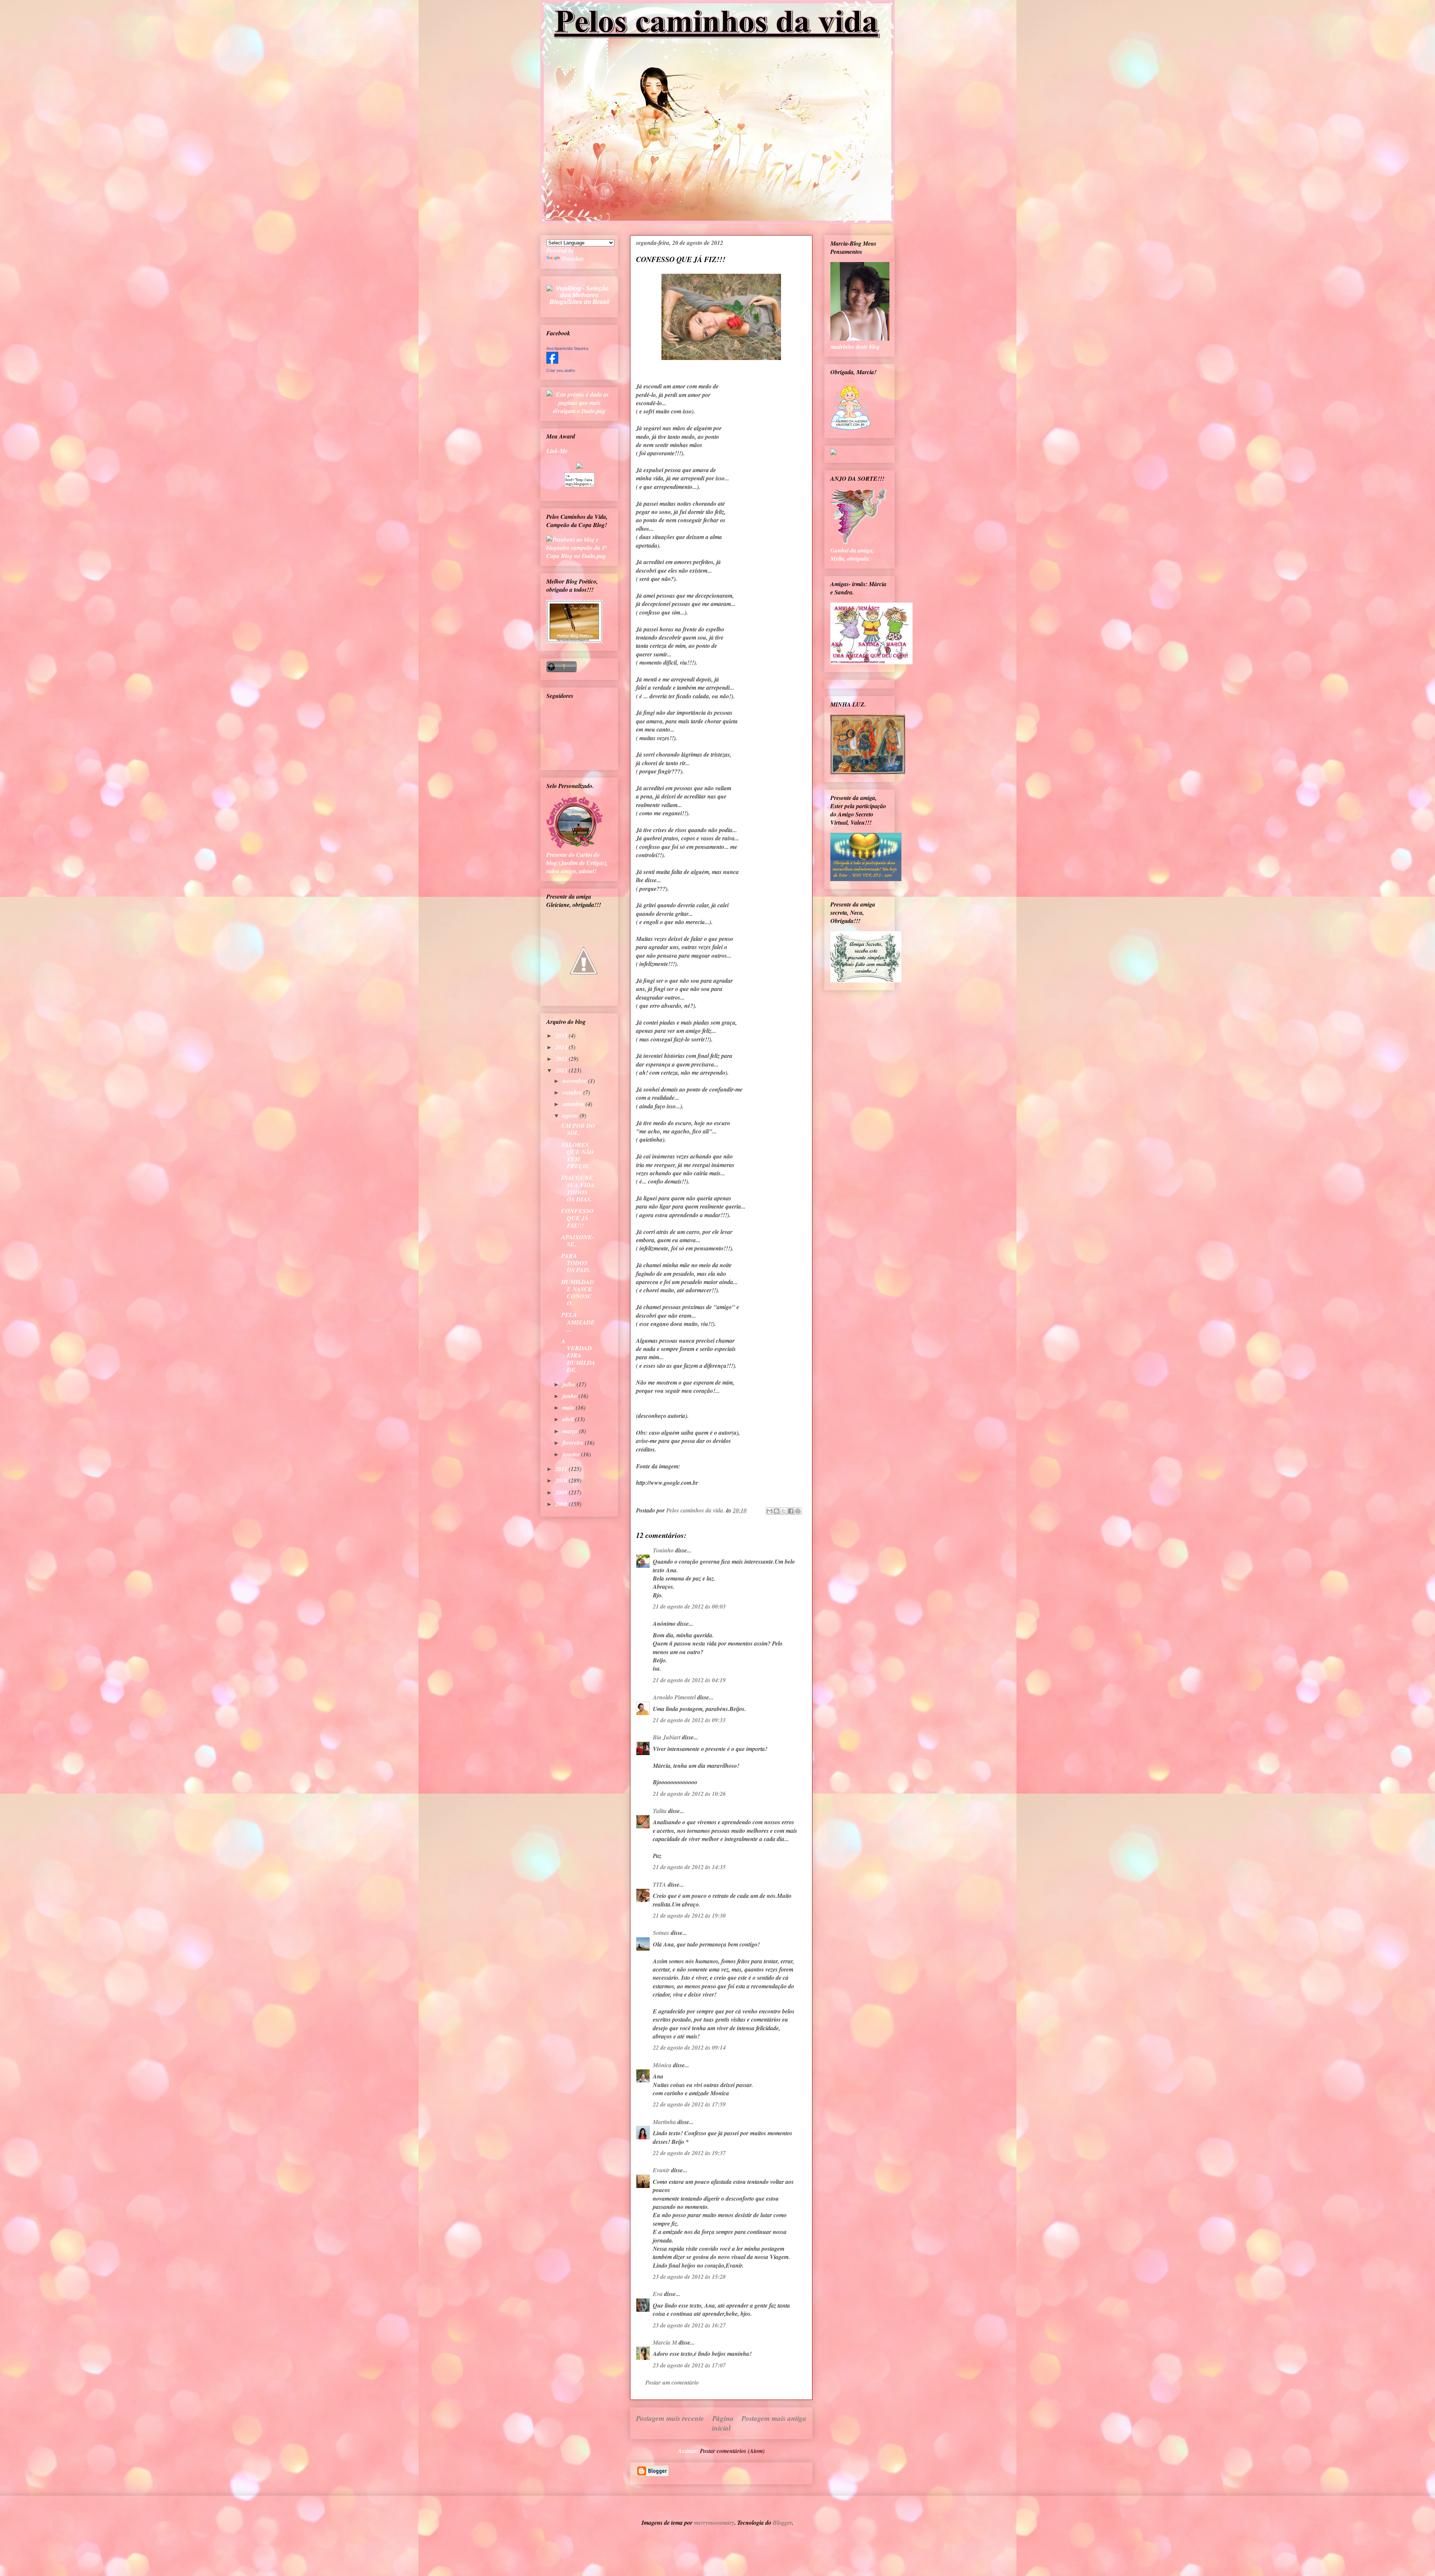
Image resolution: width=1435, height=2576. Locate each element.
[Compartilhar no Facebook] (791, 1511)
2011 (562, 1469)
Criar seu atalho (561, 370)
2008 (562, 1504)
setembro (574, 1104)
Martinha (664, 2122)
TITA (660, 1884)
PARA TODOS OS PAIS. (576, 1263)
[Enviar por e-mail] (769, 1511)
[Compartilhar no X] (784, 1511)
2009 (562, 1492)
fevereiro (574, 1443)
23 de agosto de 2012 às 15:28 (689, 2277)
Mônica (662, 2065)
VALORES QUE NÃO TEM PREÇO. (578, 1155)
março (571, 1431)
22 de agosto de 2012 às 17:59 (689, 2104)
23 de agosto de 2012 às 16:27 (689, 2325)
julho (570, 1384)
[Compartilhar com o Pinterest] (798, 1511)
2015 (562, 1035)
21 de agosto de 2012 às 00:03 (689, 1606)
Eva (658, 2294)
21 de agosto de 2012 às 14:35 (689, 1867)
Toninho (663, 1550)
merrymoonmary (714, 2523)
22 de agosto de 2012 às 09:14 (689, 2047)
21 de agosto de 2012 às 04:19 (689, 1680)
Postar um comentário (672, 2382)
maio (569, 1407)
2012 (562, 1070)
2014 (562, 1047)
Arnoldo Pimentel (674, 1697)
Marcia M (665, 2342)
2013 (562, 1059)
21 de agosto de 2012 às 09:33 (689, 1720)
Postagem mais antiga (774, 2418)
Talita (660, 1811)
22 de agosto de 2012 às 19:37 (689, 2153)
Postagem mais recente (670, 2418)
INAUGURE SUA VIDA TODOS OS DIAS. (578, 1188)
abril (569, 1419)
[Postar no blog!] (777, 1511)
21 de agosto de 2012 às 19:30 (689, 1915)
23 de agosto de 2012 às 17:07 (689, 2365)
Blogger (782, 2523)
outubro (573, 1092)
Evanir (661, 2170)
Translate (573, 259)
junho (570, 1396)
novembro (575, 1081)
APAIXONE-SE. (578, 1241)
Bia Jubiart (667, 1737)
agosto (571, 1115)
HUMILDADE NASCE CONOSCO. (578, 1293)
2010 (562, 1480)
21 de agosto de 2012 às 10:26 (689, 1794)
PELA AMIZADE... (578, 1322)
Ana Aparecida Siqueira (567, 348)
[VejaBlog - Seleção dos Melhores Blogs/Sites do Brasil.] (579, 293)
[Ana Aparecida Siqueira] (552, 361)
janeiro (572, 1454)
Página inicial (723, 2423)
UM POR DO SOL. (578, 1129)
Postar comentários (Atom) (732, 2451)
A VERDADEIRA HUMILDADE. (578, 1355)
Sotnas (661, 1933)
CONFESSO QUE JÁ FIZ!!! (578, 1218)
